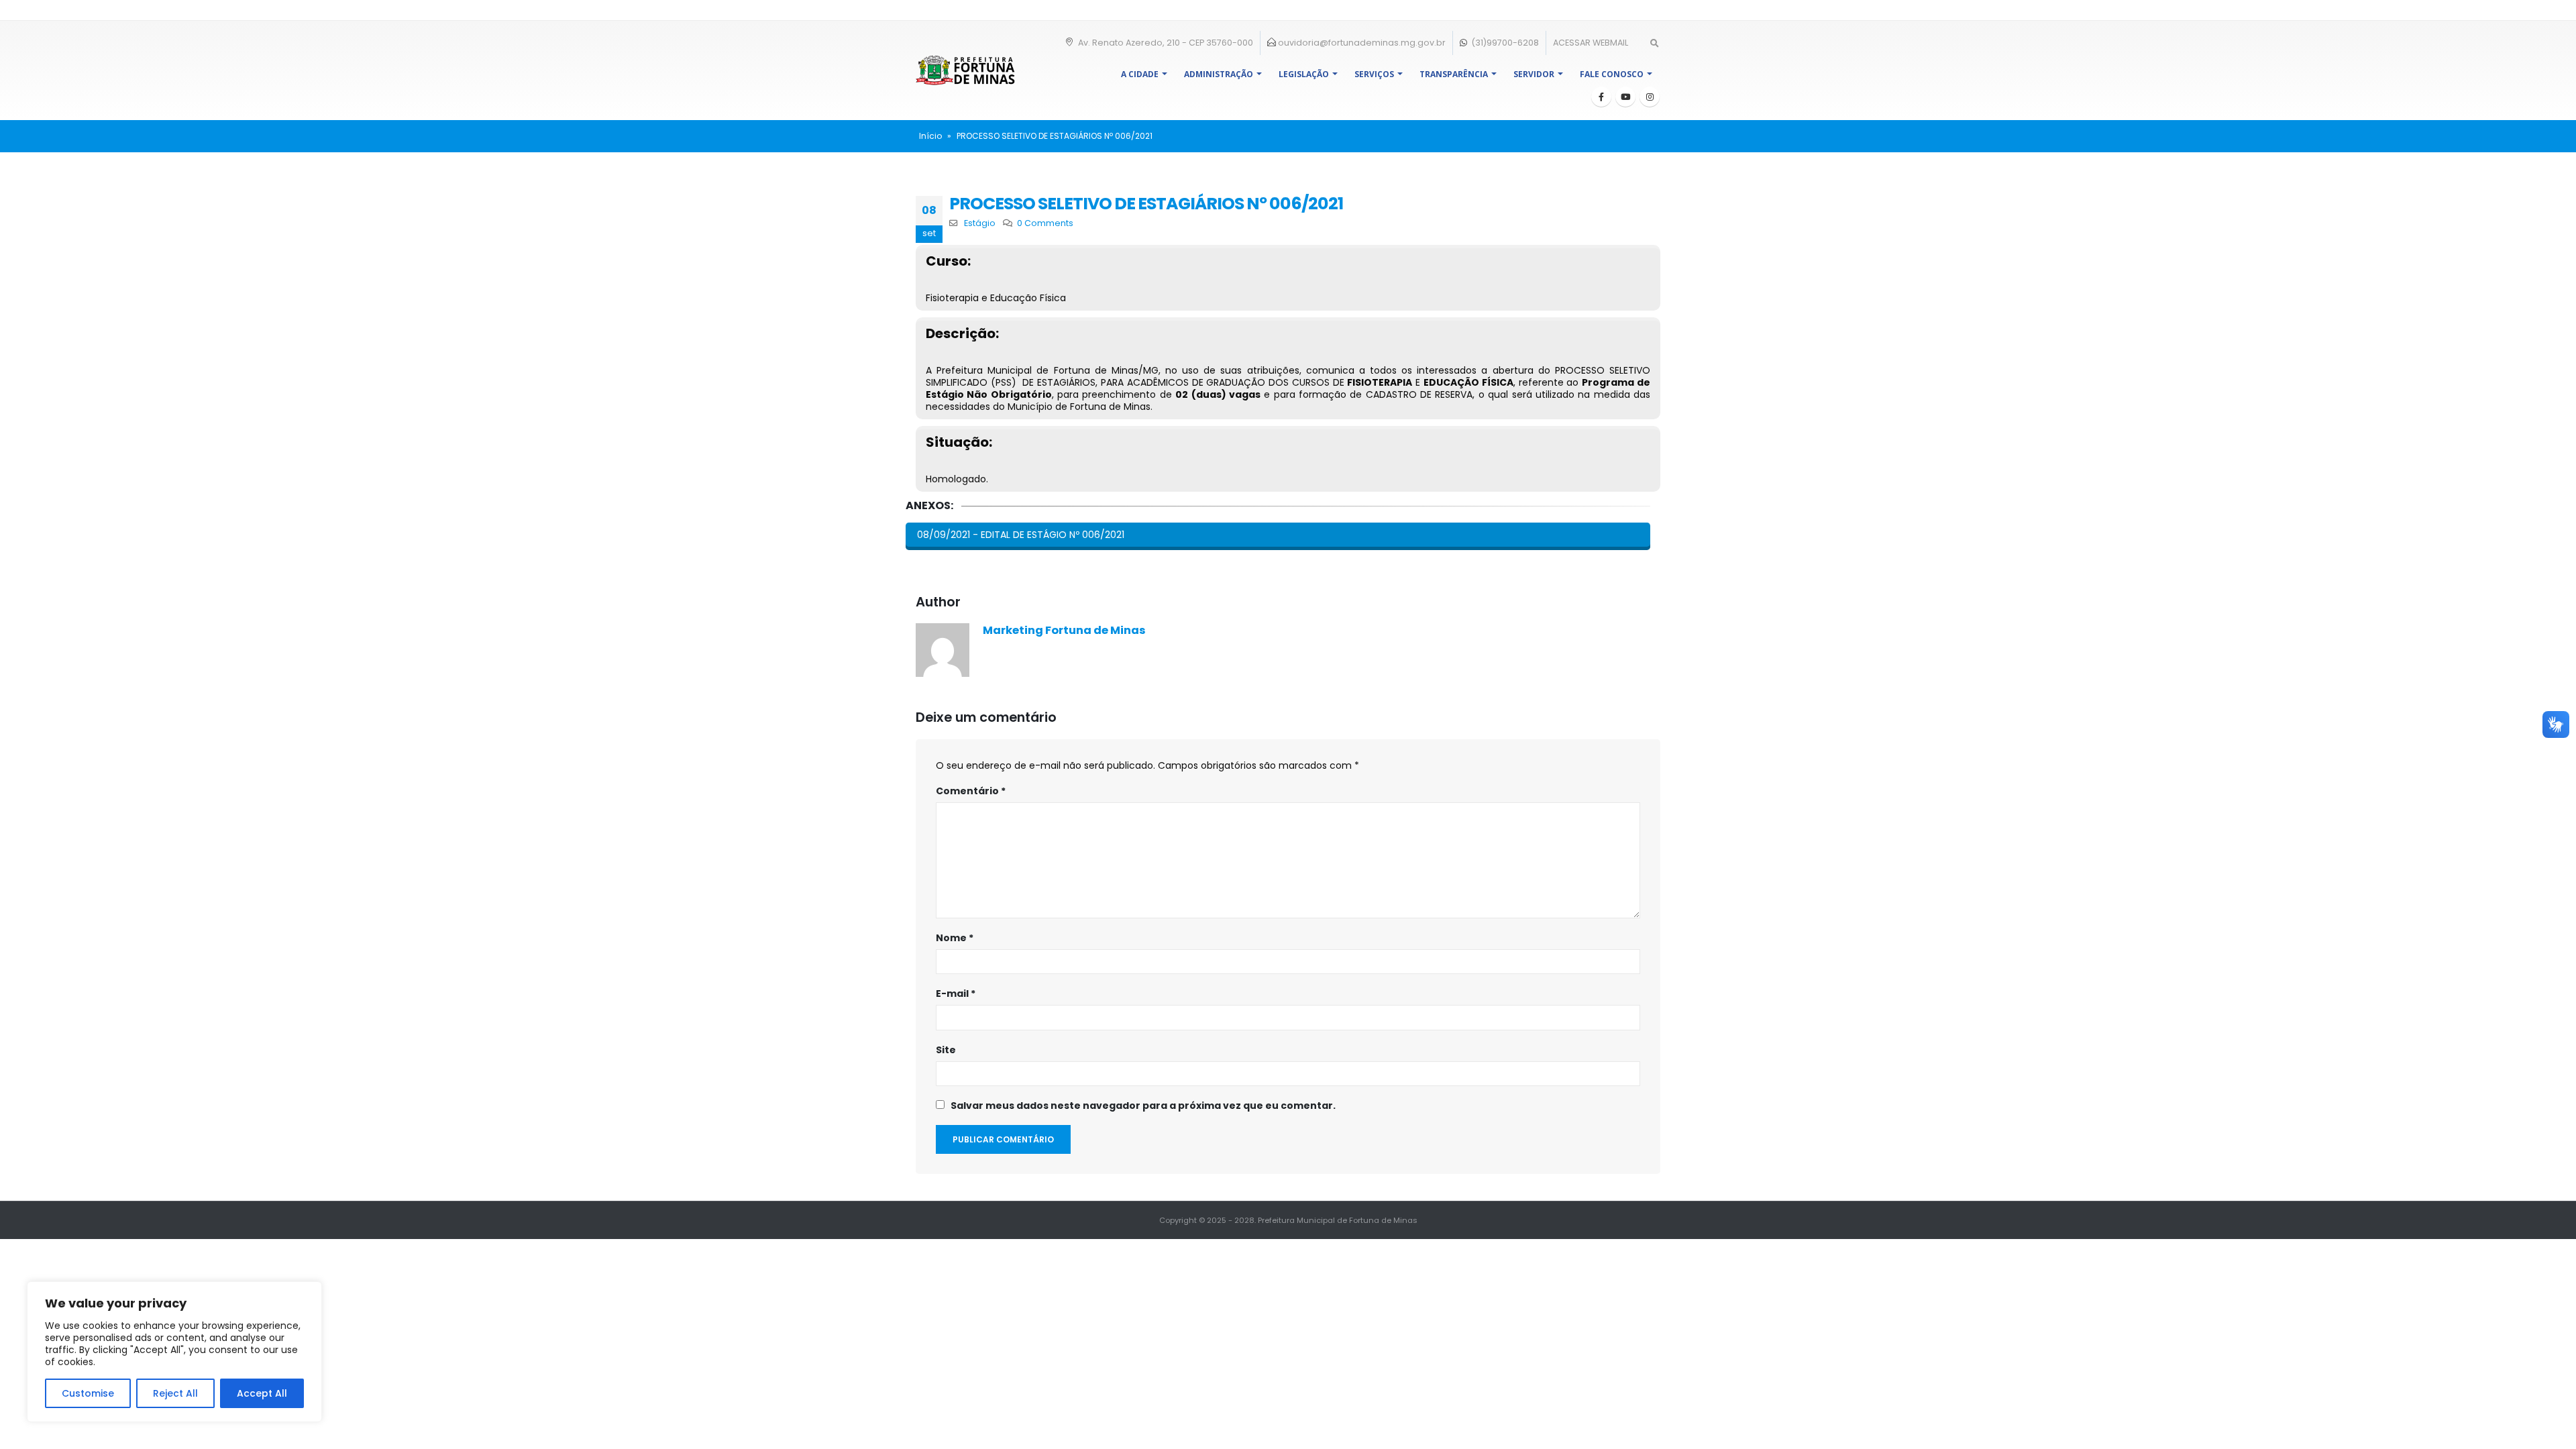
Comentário (971, 791)
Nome (955, 938)
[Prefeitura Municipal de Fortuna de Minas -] (965, 70)
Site (946, 1050)
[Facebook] (1601, 97)
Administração (1219, 74)
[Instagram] (1650, 97)
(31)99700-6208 (1504, 43)
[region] (174, 1352)
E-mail (956, 994)
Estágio (980, 223)
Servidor (1534, 74)
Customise (88, 1393)
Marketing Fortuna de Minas (1064, 630)
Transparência (1454, 74)
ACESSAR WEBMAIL (1591, 43)
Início (930, 136)
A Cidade (1140, 74)
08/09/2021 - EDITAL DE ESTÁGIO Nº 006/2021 (1021, 535)
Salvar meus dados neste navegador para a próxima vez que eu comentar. (1143, 1106)
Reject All (175, 1393)
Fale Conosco (1612, 74)
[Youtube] (1625, 97)
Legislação (1304, 74)
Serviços (1374, 74)
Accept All (262, 1393)
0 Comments (1045, 223)
